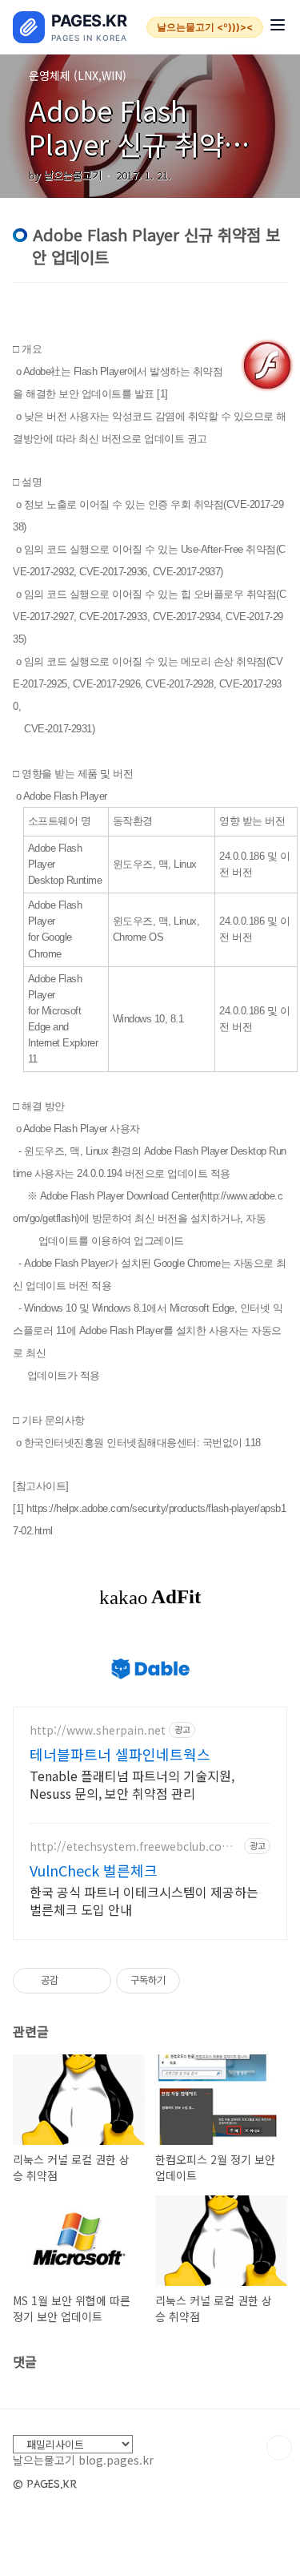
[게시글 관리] (93, 1981)
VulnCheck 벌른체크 (94, 1870)
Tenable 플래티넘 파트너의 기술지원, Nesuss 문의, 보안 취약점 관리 (132, 1784)
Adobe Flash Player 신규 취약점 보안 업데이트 (139, 144)
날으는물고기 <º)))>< (205, 27)
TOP (279, 2448)
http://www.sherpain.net (98, 1730)
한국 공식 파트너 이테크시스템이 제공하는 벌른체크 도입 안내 (144, 1900)
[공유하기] (73, 1981)
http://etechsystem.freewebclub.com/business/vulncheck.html (134, 1846)
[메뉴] (278, 27)
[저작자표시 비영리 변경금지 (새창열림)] (202, 1981)
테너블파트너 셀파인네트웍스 (120, 1754)
